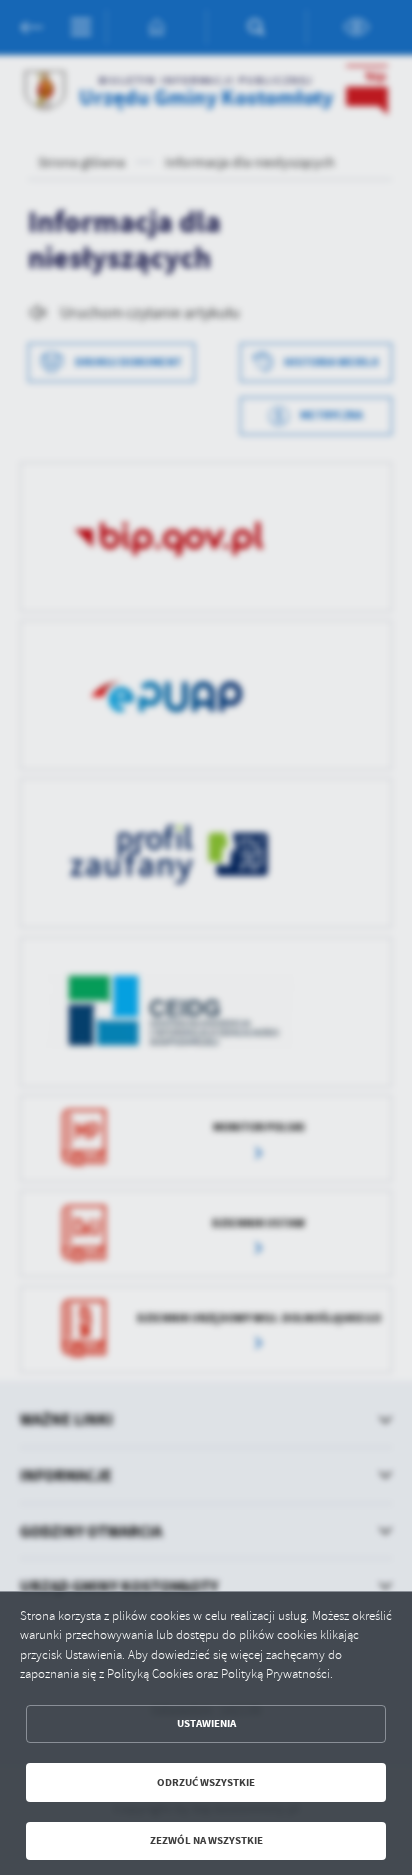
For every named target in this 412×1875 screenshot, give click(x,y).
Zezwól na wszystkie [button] (206, 1840)
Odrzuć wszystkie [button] (206, 1782)
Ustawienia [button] (206, 1723)
